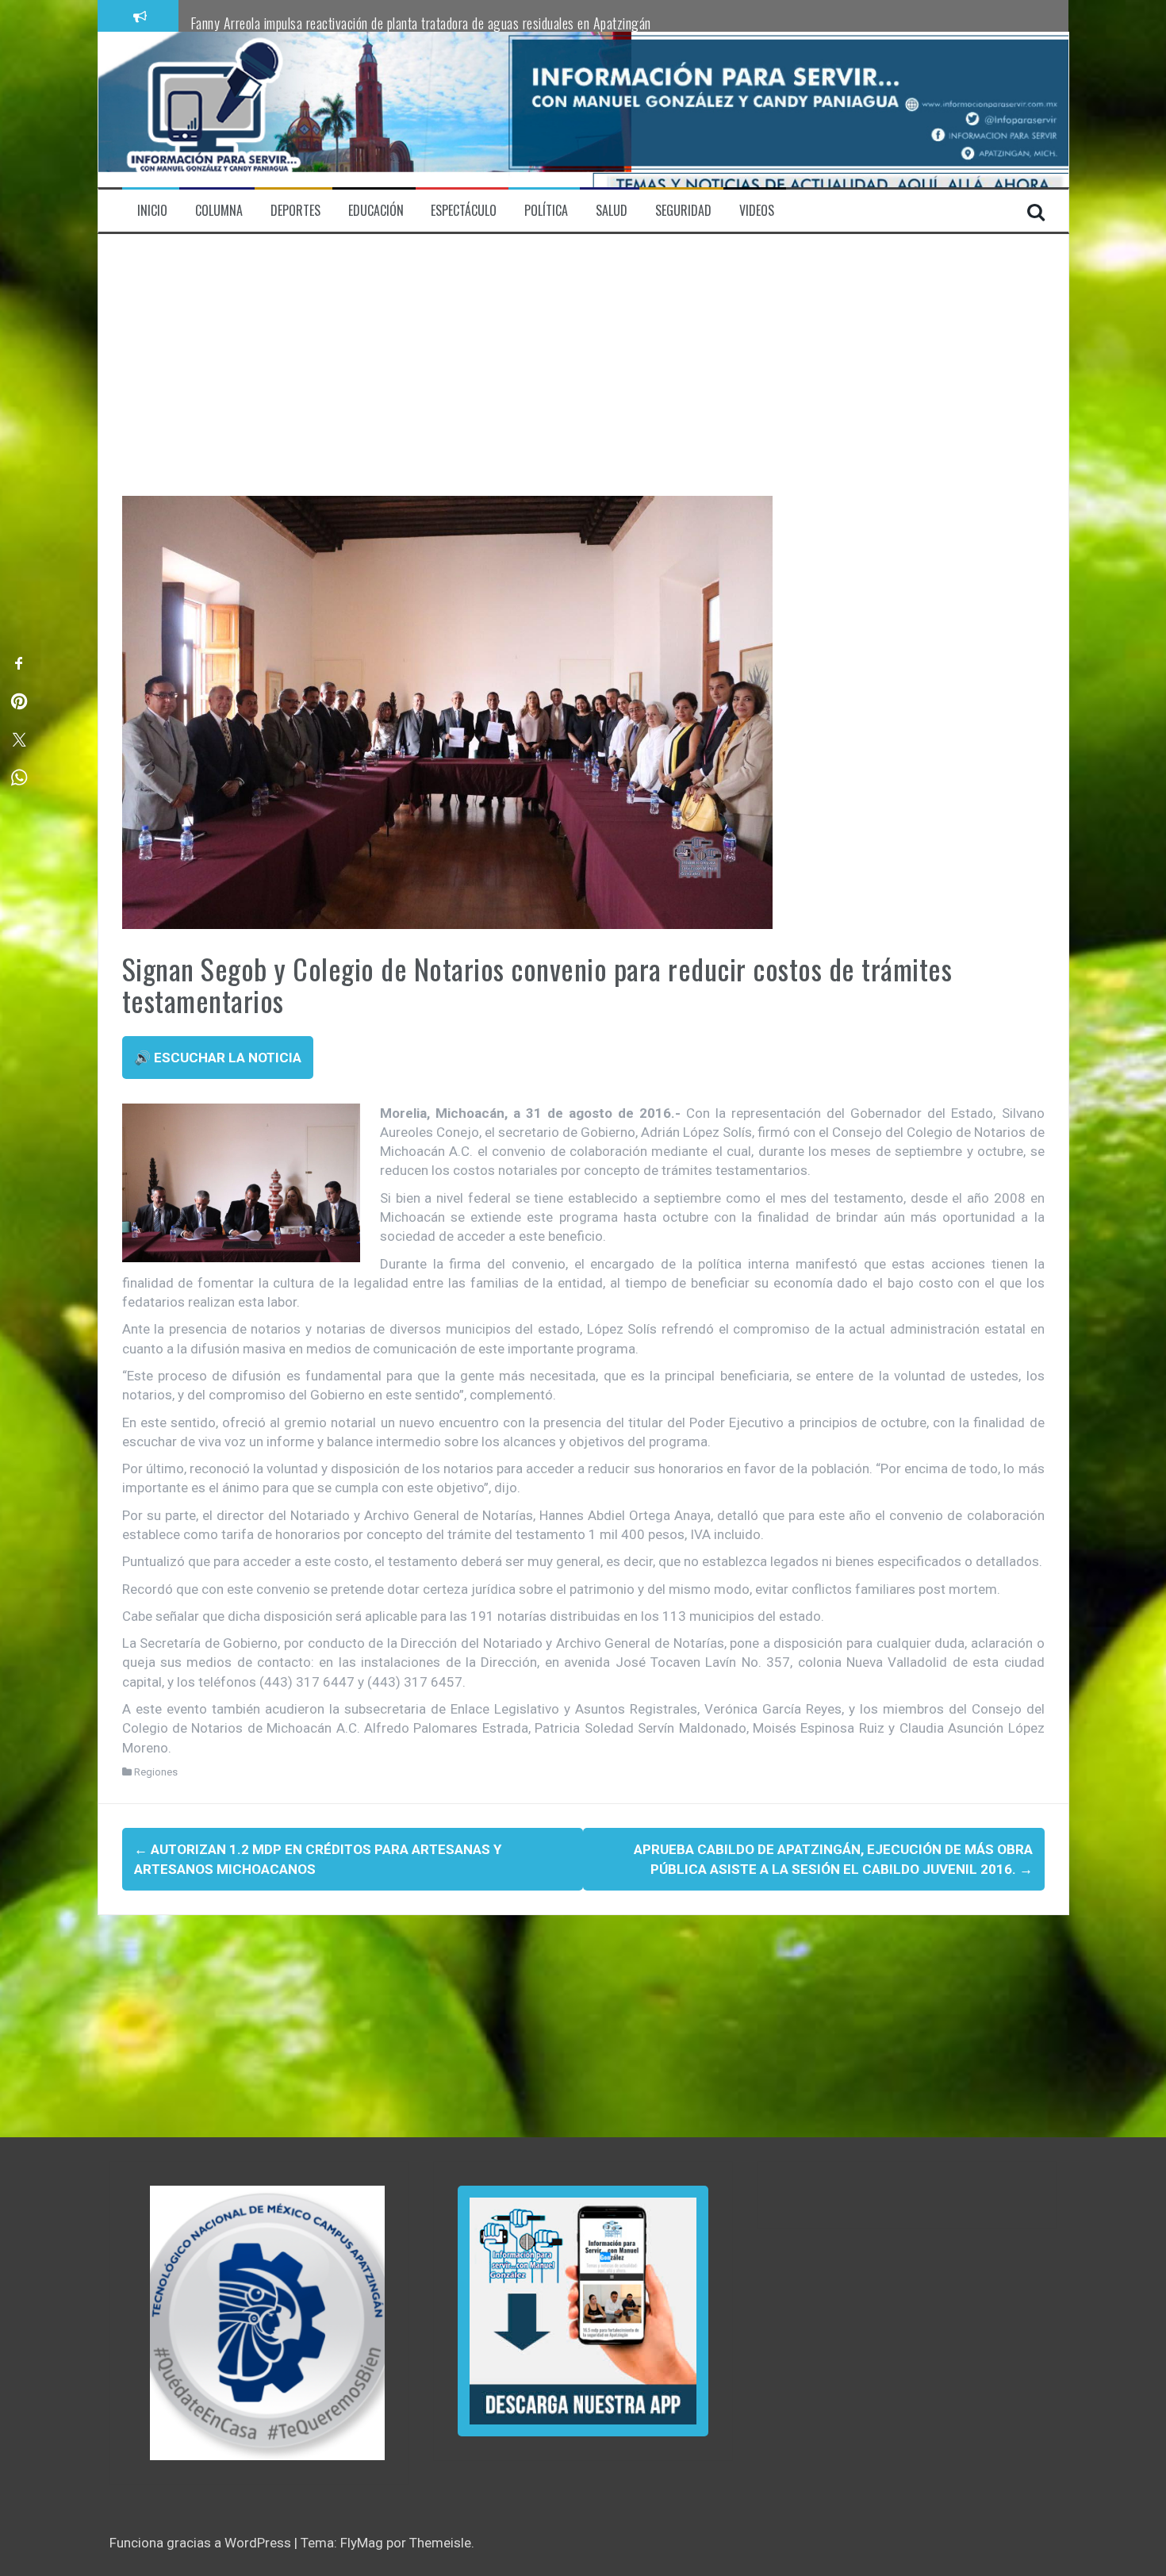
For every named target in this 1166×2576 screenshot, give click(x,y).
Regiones (156, 1772)
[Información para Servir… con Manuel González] (213, 109)
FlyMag (362, 2543)
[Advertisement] (583, 377)
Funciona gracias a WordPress (202, 2543)
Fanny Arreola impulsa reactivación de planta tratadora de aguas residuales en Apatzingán (421, 23)
